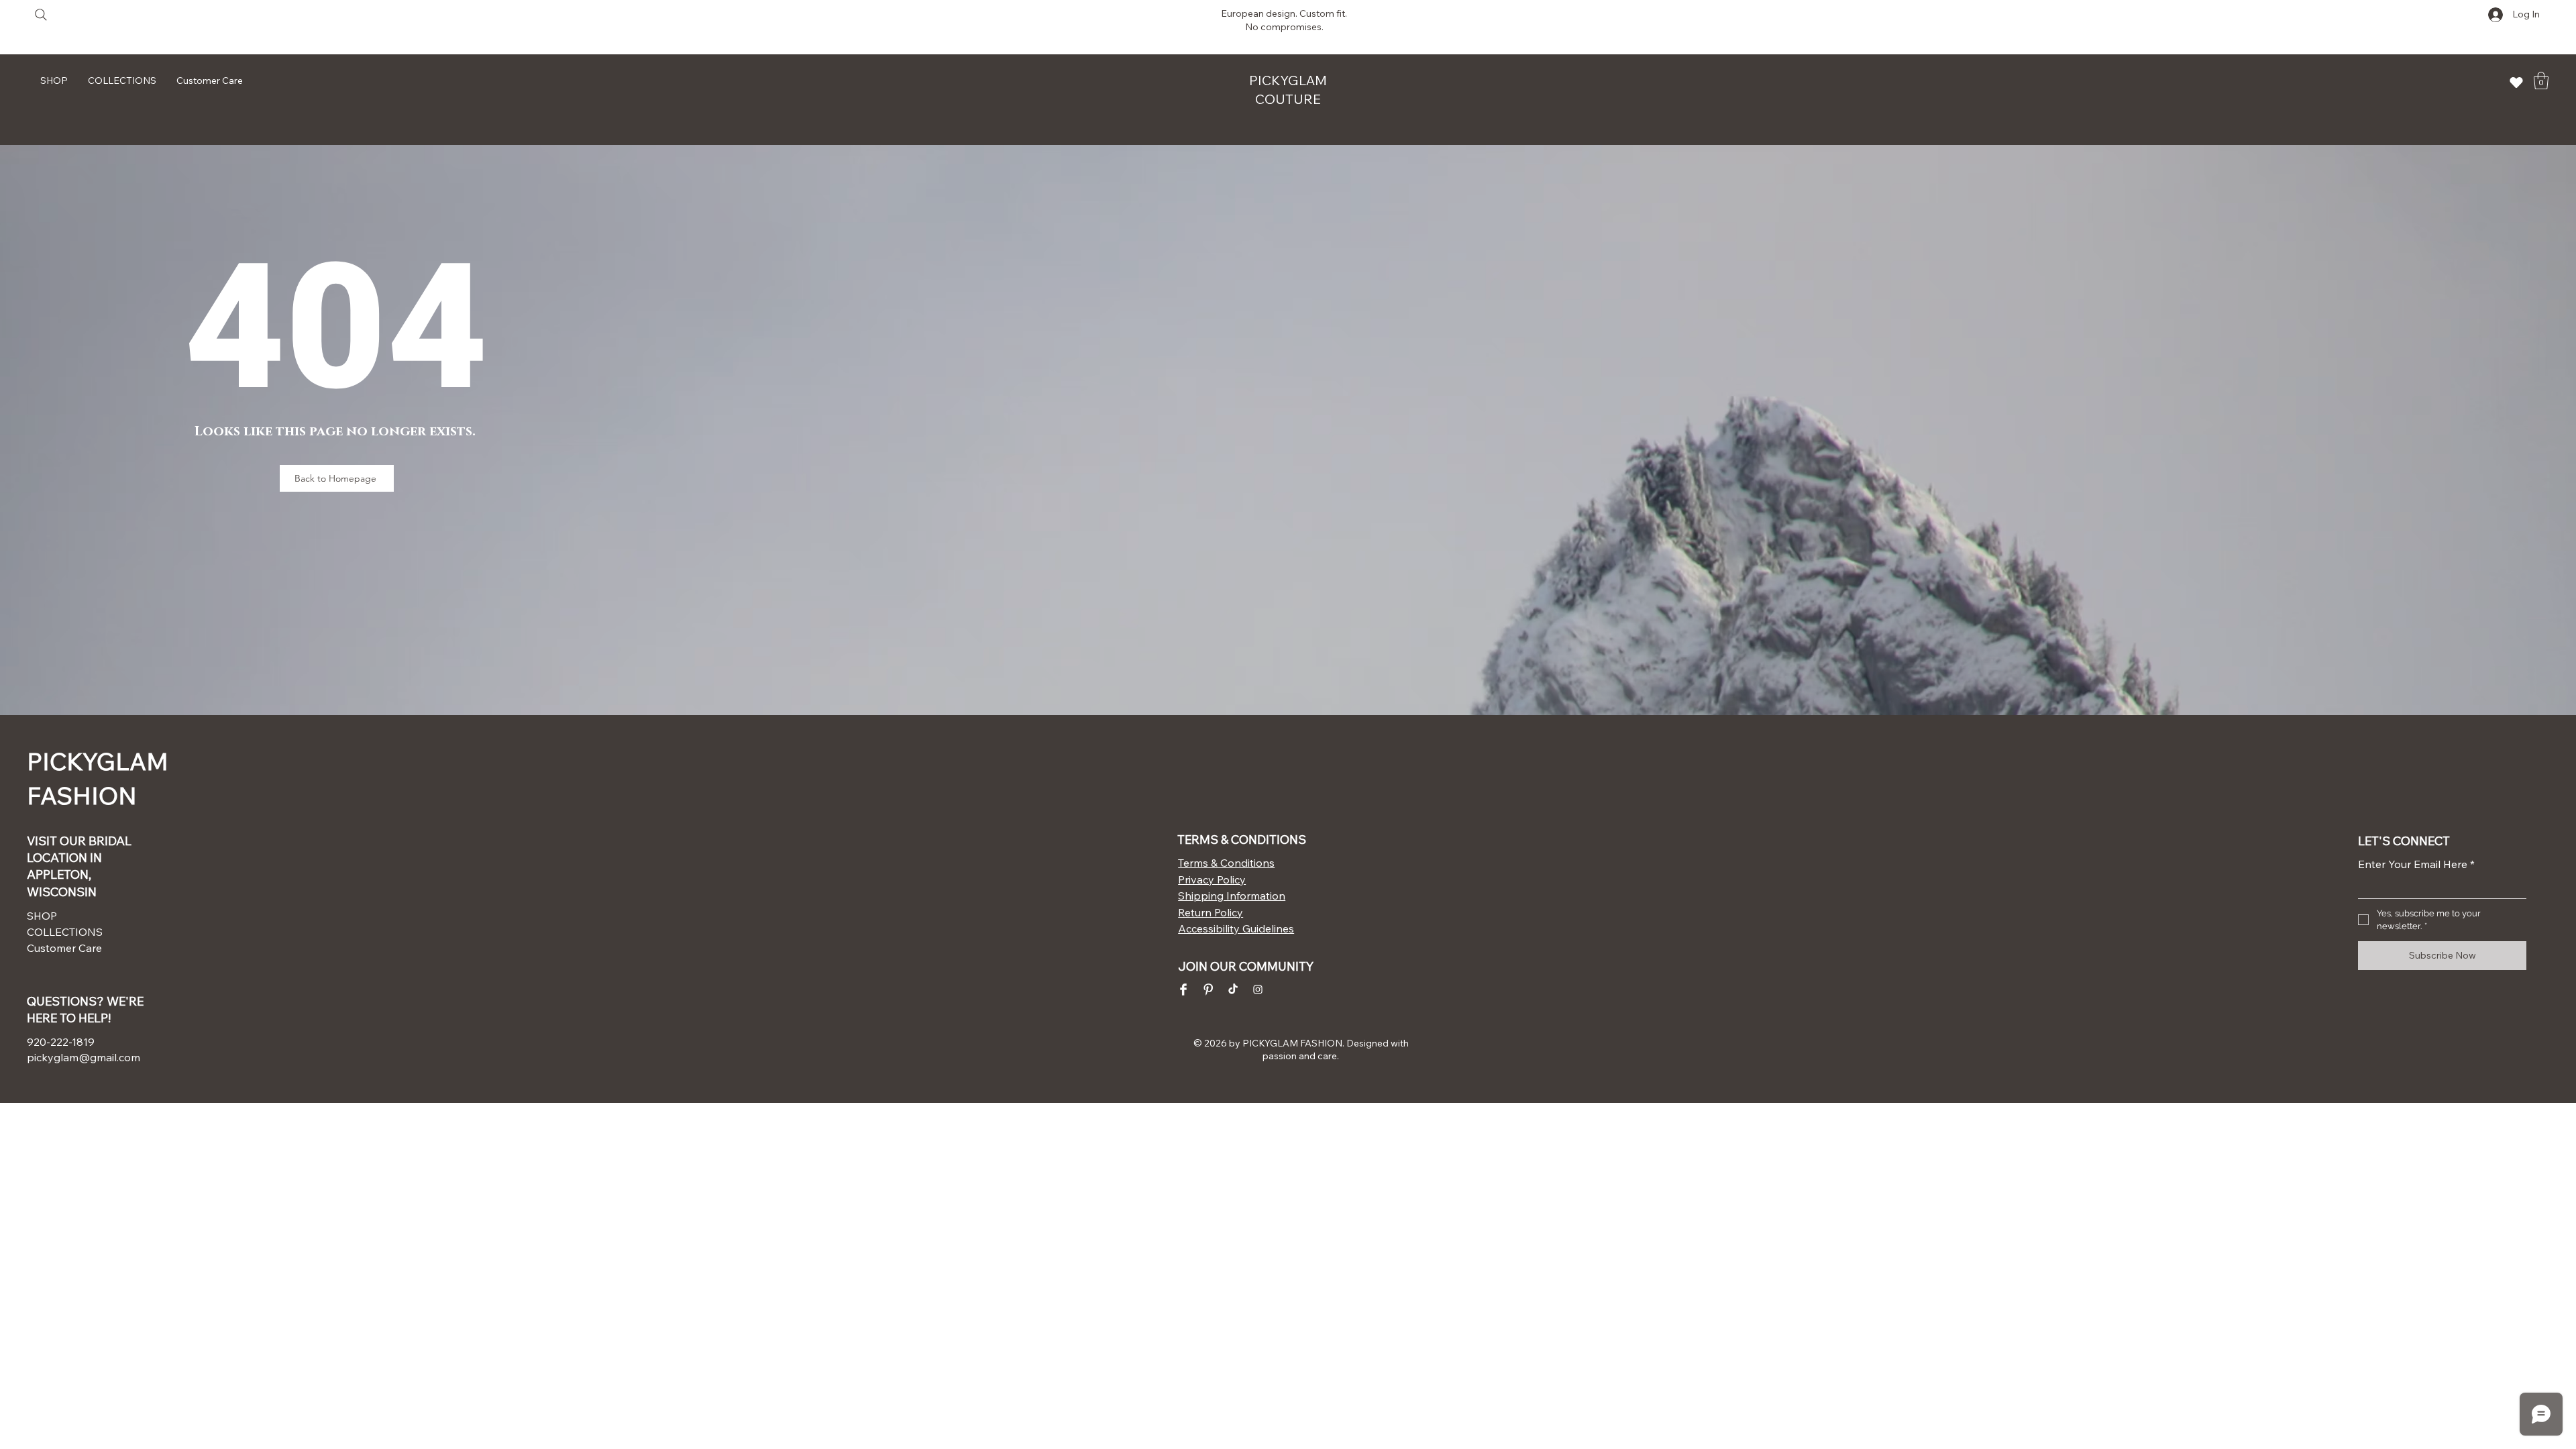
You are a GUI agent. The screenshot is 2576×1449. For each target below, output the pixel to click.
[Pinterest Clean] (1208, 989)
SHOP (42, 916)
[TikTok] (1233, 989)
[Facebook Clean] (1183, 989)
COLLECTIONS (65, 932)
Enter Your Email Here (2416, 864)
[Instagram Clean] (1258, 989)
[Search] (41, 14)
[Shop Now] (2516, 82)
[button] (2541, 80)
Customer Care (64, 948)
